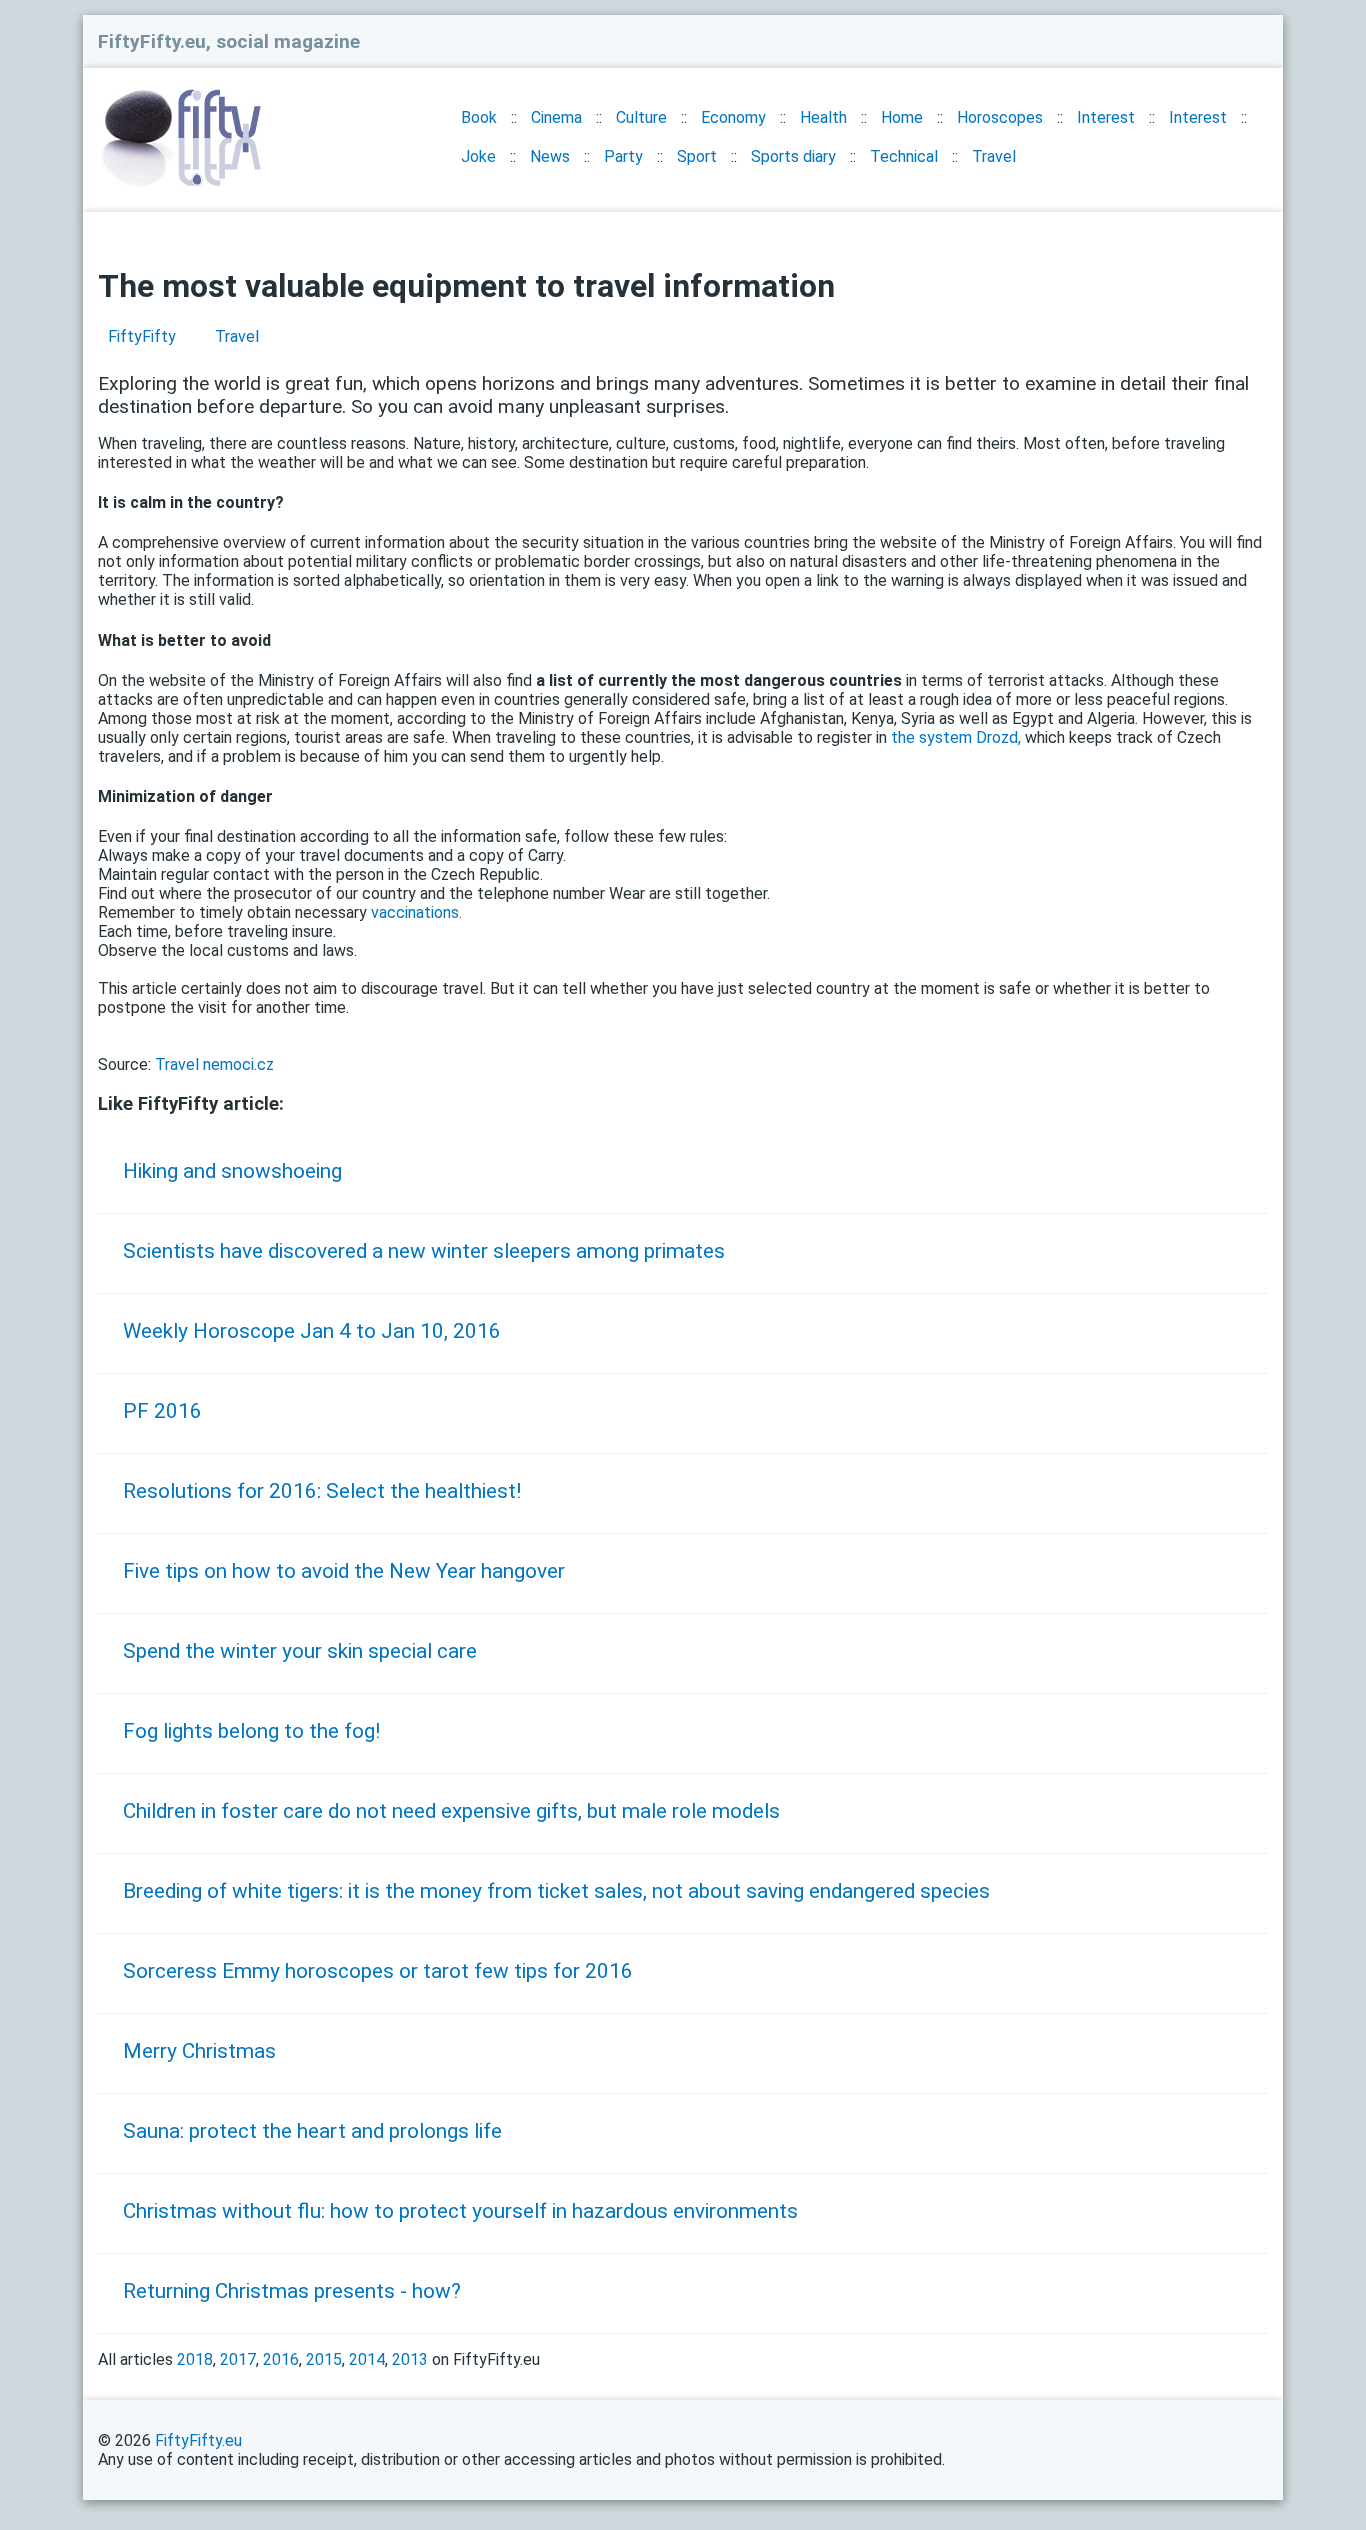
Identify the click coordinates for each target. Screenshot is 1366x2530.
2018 (195, 2359)
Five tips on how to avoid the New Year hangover (344, 1571)
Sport (697, 156)
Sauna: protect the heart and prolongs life (312, 2131)
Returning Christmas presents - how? (292, 2291)
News (550, 156)
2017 (238, 2359)
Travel (994, 156)
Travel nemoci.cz (214, 1064)
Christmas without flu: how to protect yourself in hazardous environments (460, 2211)
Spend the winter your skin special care (300, 1651)
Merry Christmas (199, 2051)
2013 (410, 2359)
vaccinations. (416, 912)
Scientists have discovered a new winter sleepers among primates (424, 1251)
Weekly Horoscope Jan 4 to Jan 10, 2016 (312, 1331)
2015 (324, 2359)
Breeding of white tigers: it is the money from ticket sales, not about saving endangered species (556, 1891)
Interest (1106, 117)
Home (902, 117)
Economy (733, 117)
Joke (478, 156)
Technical (904, 156)
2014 (367, 2359)
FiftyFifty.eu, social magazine (229, 41)
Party (623, 156)
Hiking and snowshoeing (232, 1171)
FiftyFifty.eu (198, 2440)
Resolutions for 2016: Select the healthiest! (322, 1491)
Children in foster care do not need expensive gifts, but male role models (451, 1811)
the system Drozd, (956, 737)
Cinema (556, 117)
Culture (641, 117)
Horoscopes (1000, 117)
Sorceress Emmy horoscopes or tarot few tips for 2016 (378, 1971)
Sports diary (793, 156)
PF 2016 (162, 1411)
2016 (281, 2359)
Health (823, 117)
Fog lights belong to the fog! (251, 1731)
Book (479, 117)
